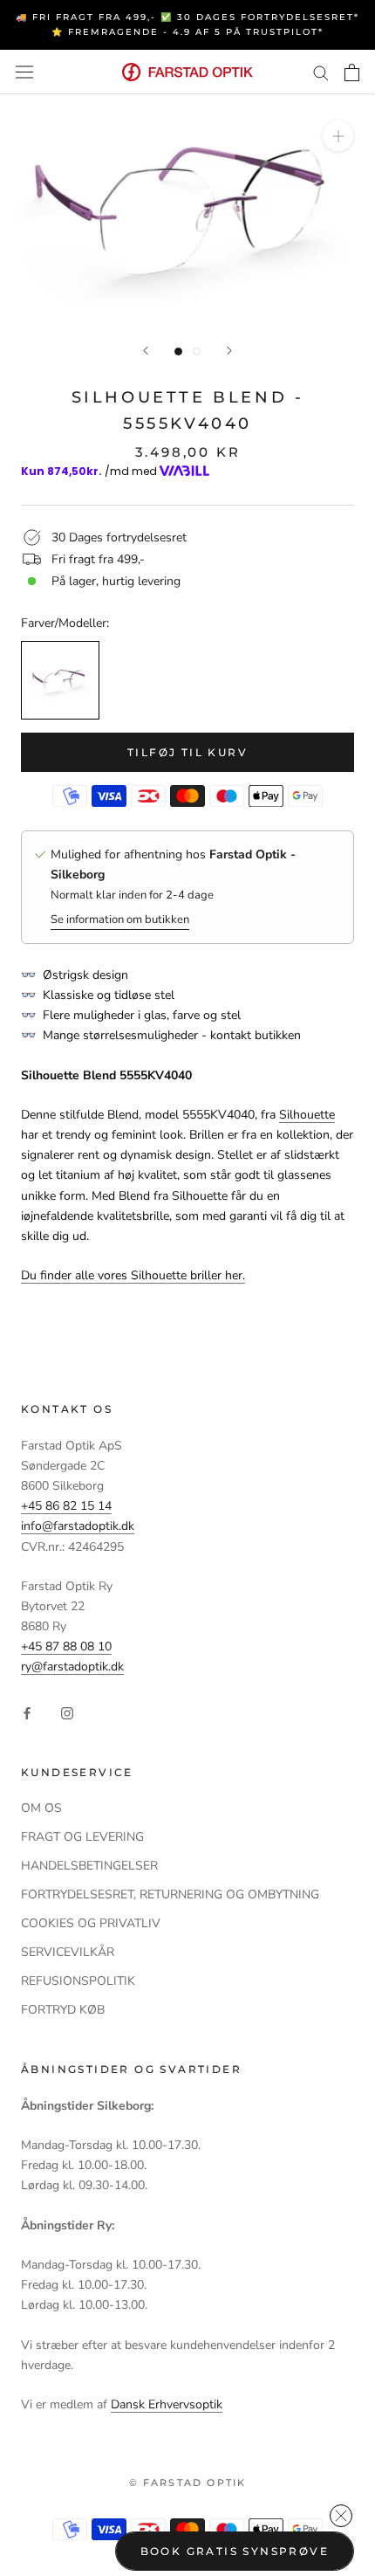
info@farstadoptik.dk (78, 1526)
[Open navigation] (24, 72)
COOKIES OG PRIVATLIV (91, 1923)
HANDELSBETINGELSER (89, 1866)
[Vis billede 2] (197, 351)
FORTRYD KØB (63, 2010)
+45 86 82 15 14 (66, 1506)
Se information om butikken (120, 920)
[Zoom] (338, 136)
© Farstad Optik (188, 2483)
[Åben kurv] (352, 72)
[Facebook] (27, 1712)
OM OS (41, 1808)
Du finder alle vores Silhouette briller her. (133, 1275)
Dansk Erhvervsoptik (167, 2404)
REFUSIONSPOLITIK (78, 1981)
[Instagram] (67, 1712)
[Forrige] (146, 351)
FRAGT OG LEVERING (82, 1837)
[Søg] (321, 72)
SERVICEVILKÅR (68, 1952)
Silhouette (307, 1115)
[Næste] (229, 351)
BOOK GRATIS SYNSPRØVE (235, 2551)
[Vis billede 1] (178, 351)
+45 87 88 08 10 (66, 1646)
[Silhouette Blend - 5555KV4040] (60, 680)
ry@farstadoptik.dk (72, 1667)
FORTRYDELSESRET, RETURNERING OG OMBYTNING (170, 1894)
